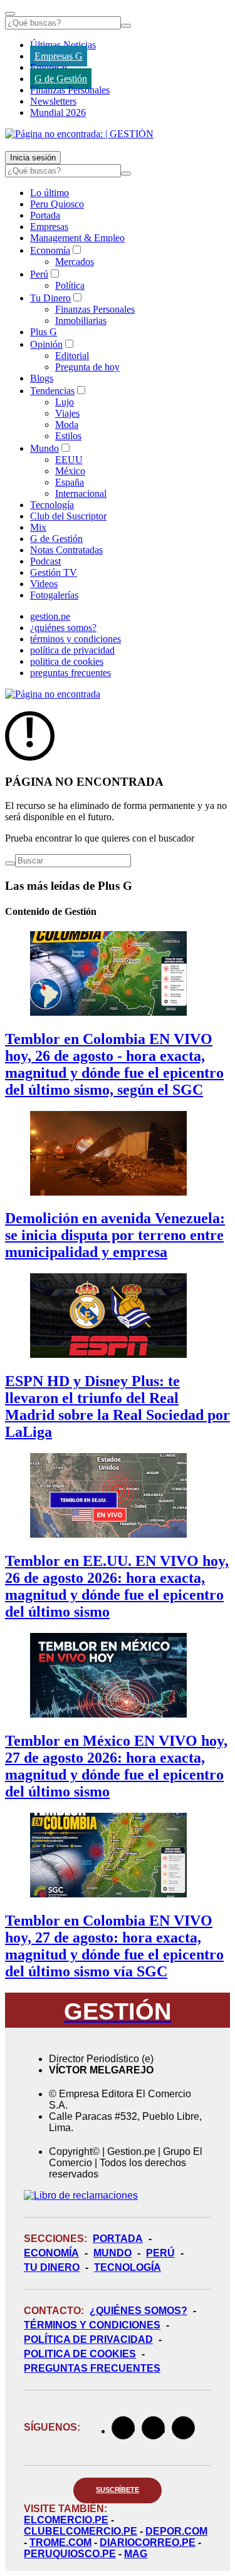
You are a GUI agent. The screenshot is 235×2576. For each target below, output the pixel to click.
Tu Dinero (50, 298)
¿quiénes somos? (63, 628)
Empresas (49, 67)
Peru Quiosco (57, 204)
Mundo (44, 448)
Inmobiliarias (81, 321)
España (70, 482)
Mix (38, 527)
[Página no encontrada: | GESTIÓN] (79, 134)
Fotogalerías (54, 595)
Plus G (44, 332)
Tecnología (52, 505)
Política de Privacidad (88, 2339)
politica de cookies (67, 661)
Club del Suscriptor (68, 516)
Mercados (75, 262)
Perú (39, 274)
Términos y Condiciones (92, 2325)
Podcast (45, 561)
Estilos (68, 436)
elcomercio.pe (66, 2520)
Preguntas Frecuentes (92, 2368)
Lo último (50, 193)
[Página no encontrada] (53, 694)
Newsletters (53, 101)
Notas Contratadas (66, 550)
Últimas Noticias (63, 45)
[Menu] (10, 14)
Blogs (42, 378)
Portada (45, 215)
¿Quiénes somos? (138, 2311)
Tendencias (52, 391)
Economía (50, 250)
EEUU (69, 460)
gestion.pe (50, 616)
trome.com (60, 2542)
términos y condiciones (76, 639)
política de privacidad (72, 650)
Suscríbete (118, 2490)
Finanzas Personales (70, 90)
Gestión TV (54, 572)
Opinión (46, 344)
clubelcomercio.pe (81, 2531)
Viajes (67, 413)
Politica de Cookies (80, 2354)
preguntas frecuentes (70, 673)
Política (70, 285)
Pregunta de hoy (87, 367)
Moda (67, 425)
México (70, 471)
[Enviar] (126, 26)
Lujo (65, 402)
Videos (44, 584)
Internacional (81, 493)
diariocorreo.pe (148, 2542)
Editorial (72, 356)
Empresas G (59, 56)
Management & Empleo (77, 238)
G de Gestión (61, 79)
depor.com (176, 2531)
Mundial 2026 (58, 112)
